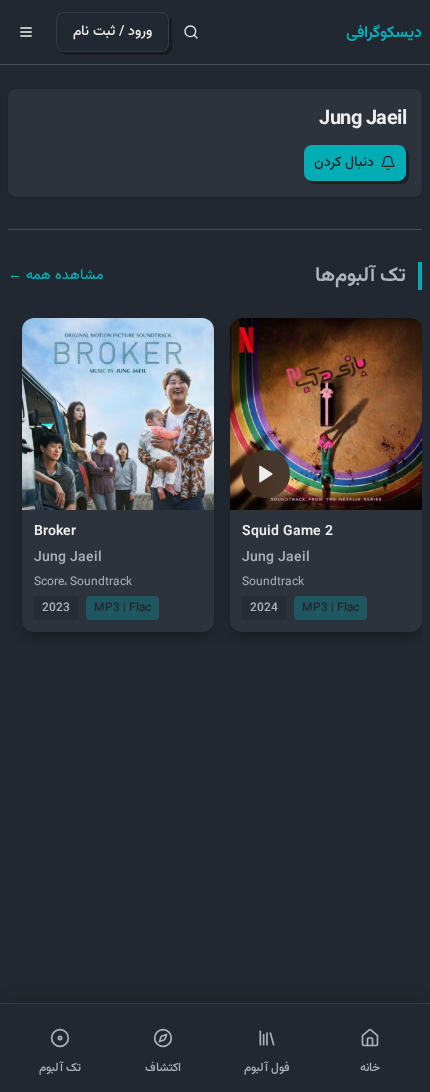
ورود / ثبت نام (112, 32)
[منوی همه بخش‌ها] (26, 32)
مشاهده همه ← (56, 276)
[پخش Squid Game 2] (266, 474)
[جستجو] (191, 32)
